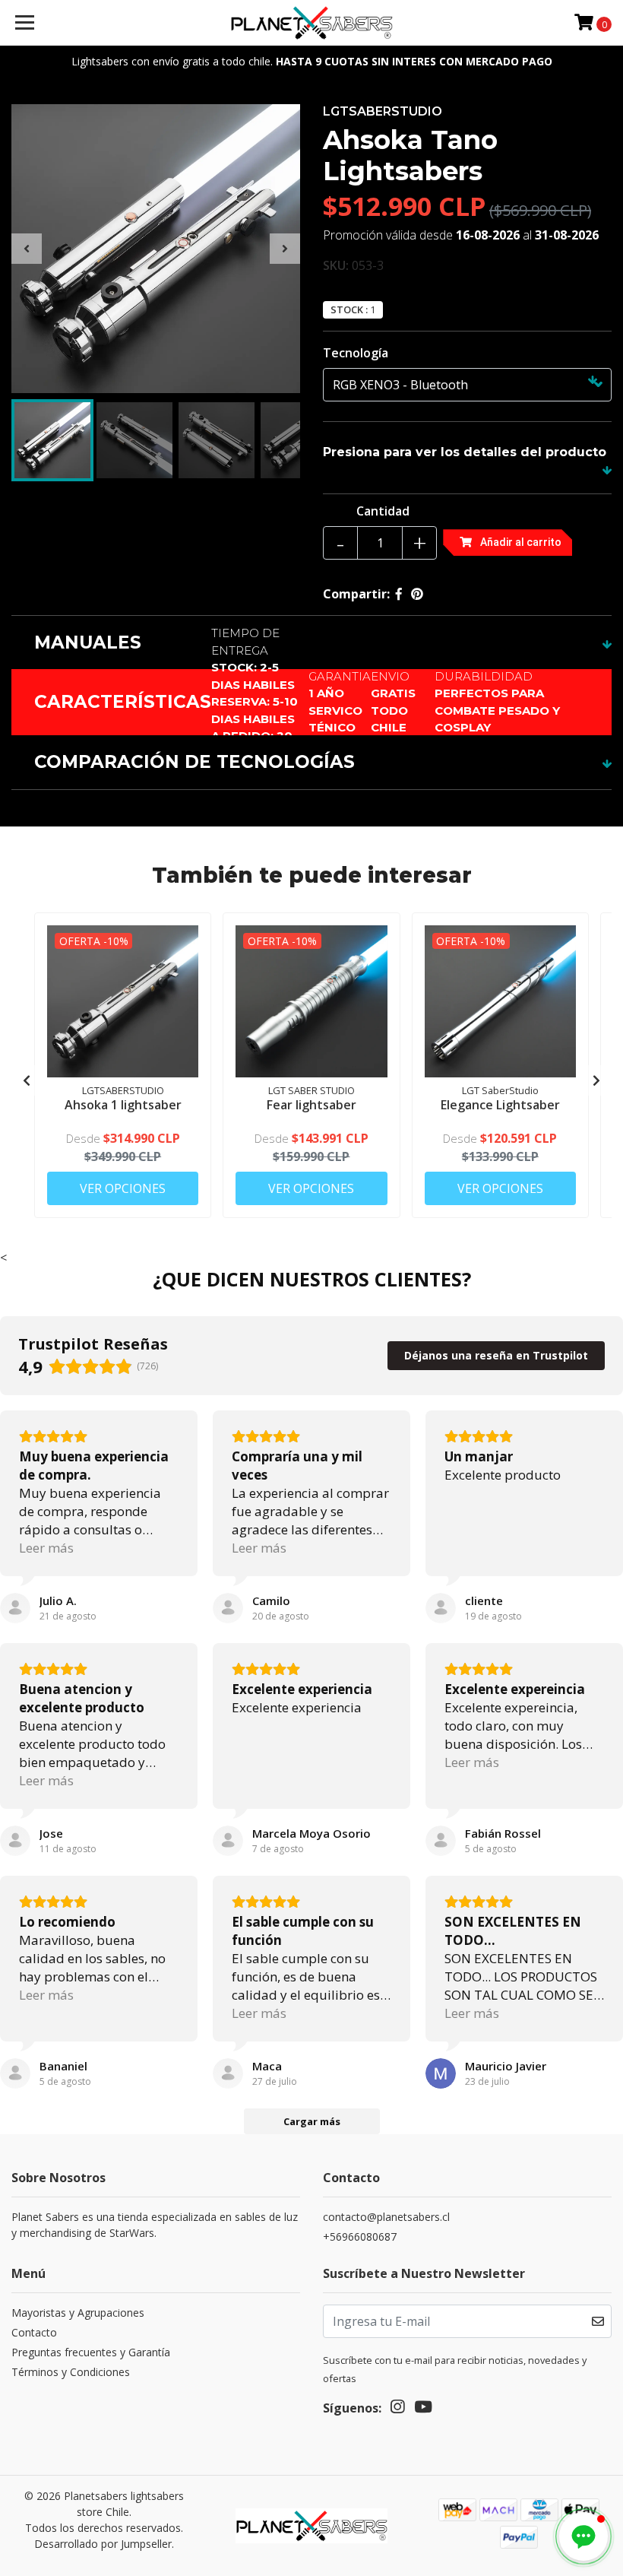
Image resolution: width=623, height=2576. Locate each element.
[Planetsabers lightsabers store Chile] (312, 23)
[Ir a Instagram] (397, 2409)
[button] (583, 2536)
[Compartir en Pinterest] (417, 594)
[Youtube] (423, 2409)
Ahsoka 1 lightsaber (123, 1105)
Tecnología (356, 353)
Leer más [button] (46, 1548)
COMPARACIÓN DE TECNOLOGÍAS (194, 762)
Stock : (349, 310)
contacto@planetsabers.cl (386, 2217)
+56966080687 (360, 2237)
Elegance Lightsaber (500, 1105)
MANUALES (88, 642)
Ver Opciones (123, 1188)
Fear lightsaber (311, 1105)
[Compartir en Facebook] (399, 594)
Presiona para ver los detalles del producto (465, 452)
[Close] (189, 2032)
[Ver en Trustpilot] (15, 1608)
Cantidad (383, 511)
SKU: (336, 265)
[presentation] (27, 249)
